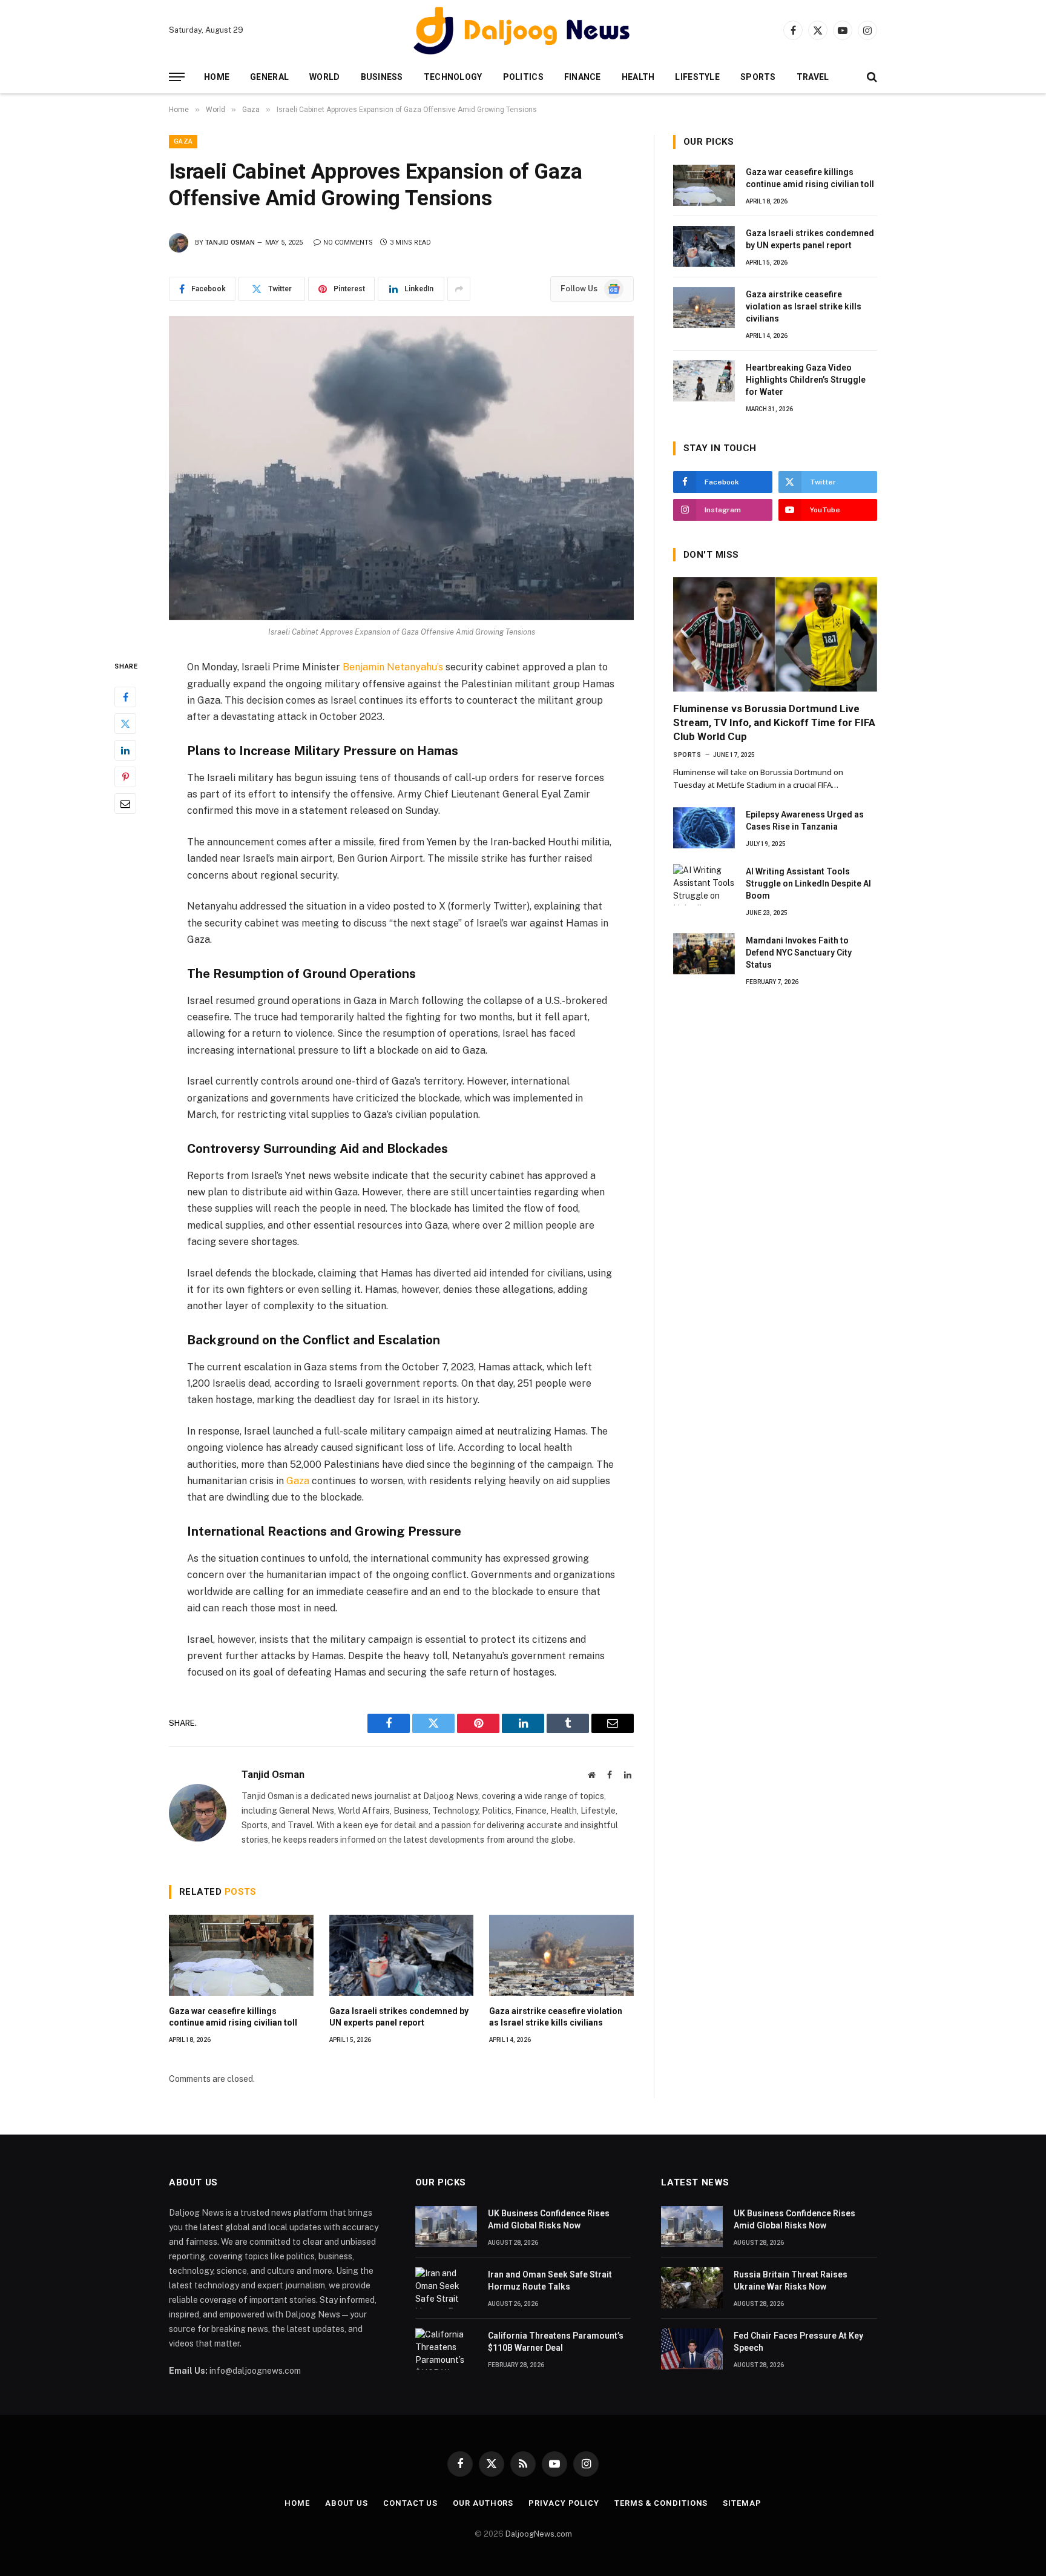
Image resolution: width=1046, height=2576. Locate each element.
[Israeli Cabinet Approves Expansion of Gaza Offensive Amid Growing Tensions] (401, 468)
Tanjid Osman (230, 243)
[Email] (125, 804)
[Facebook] (125, 698)
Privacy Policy (564, 2503)
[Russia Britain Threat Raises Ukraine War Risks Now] (692, 2288)
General (269, 77)
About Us (347, 2503)
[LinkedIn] (125, 751)
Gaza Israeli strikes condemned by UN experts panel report (399, 2017)
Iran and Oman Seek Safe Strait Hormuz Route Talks (550, 2280)
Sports (758, 77)
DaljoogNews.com (539, 2534)
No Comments (348, 243)
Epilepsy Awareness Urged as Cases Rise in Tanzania (805, 821)
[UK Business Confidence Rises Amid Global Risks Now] (446, 2227)
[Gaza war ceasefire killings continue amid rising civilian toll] (241, 1955)
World (324, 77)
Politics (523, 77)
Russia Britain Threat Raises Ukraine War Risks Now (791, 2280)
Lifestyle (697, 77)
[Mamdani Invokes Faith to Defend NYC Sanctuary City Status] (704, 954)
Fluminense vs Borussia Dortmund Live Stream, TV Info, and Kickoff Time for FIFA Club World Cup (774, 722)
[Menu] (177, 77)
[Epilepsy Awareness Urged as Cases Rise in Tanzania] (704, 828)
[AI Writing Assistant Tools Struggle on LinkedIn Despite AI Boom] (704, 885)
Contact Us (410, 2503)
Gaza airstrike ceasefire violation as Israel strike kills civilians (556, 2017)
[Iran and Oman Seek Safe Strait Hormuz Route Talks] (446, 2288)
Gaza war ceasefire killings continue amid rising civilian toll (233, 2017)
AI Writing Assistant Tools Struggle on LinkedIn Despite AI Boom (808, 883)
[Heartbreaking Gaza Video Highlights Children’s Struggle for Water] (704, 381)
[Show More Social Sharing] (459, 289)
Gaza (183, 141)
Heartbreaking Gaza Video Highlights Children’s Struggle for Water (806, 380)
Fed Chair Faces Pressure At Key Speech (798, 2342)
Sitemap (742, 2503)
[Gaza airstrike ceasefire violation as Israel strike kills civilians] (561, 1955)
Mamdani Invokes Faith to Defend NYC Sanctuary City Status (799, 953)
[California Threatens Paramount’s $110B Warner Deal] (446, 2349)
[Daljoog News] (523, 30)
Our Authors (483, 2503)
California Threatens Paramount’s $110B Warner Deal (556, 2342)
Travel (813, 77)
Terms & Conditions (661, 2503)
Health (638, 77)
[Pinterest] (125, 778)
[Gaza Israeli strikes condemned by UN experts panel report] (402, 1955)
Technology (453, 77)
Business (382, 77)
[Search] (871, 77)
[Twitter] (125, 724)
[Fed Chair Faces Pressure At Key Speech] (692, 2349)
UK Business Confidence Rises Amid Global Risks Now (549, 2219)
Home (217, 77)
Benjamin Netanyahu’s (393, 667)
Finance (583, 77)
